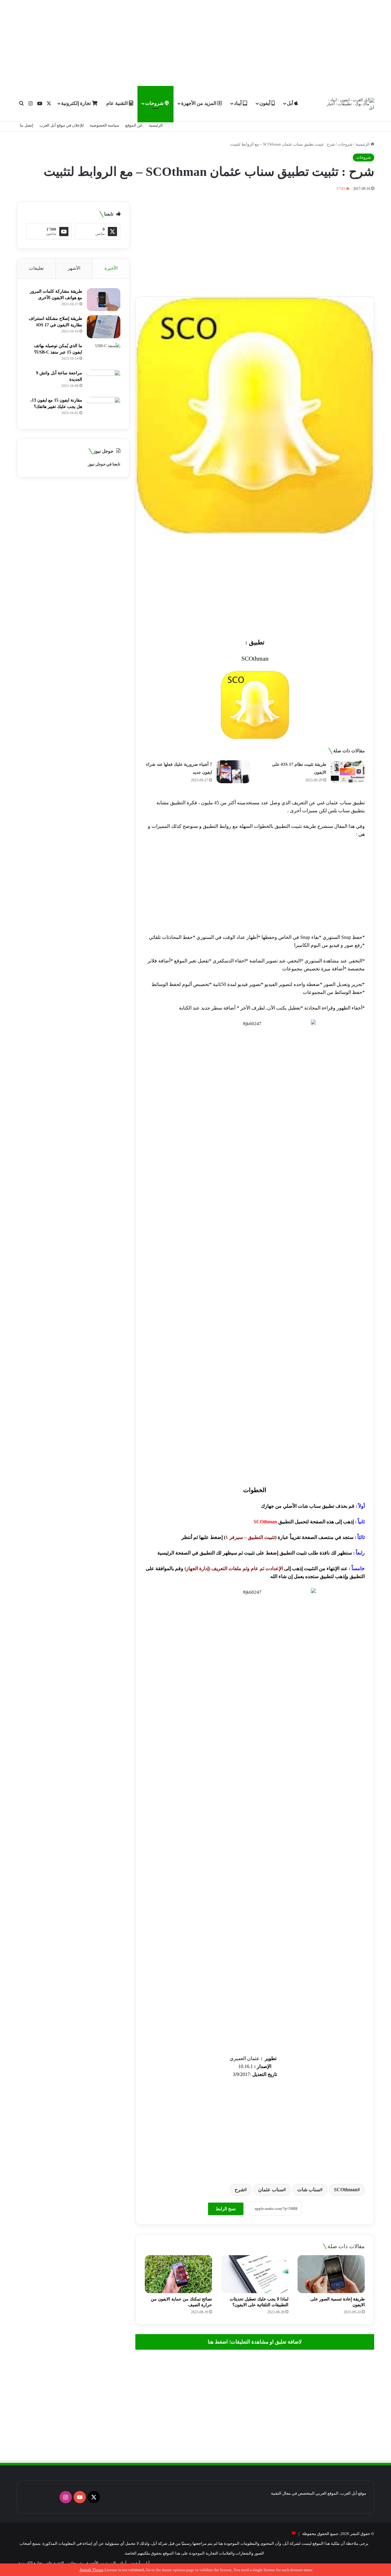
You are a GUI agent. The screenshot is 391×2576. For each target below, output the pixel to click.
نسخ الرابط (226, 2209)
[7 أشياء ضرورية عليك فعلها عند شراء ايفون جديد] (233, 772)
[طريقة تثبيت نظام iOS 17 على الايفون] (348, 772)
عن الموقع (134, 125)
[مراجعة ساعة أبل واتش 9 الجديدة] (104, 381)
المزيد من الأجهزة (199, 103)
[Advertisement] (195, 43)
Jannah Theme (92, 2570)
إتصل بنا (27, 125)
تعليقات (36, 268)
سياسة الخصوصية (104, 125)
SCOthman (346, 2190)
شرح (239, 2190)
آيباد (238, 103)
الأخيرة (111, 268)
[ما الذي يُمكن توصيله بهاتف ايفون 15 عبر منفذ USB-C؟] (104, 354)
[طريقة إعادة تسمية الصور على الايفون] (331, 2274)
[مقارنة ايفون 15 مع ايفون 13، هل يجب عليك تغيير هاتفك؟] (104, 408)
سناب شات (309, 2190)
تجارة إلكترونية (77, 103)
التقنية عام (118, 103)
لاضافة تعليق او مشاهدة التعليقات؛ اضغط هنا (255, 2342)
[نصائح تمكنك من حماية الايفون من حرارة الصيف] (178, 2274)
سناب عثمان (271, 2190)
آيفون (265, 103)
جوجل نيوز (97, 464)
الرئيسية (156, 125)
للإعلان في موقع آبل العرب (62, 125)
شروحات (155, 103)
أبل (291, 103)
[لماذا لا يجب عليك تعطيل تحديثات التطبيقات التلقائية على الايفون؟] (255, 2274)
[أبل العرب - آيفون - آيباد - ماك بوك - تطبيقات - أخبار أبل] (350, 104)
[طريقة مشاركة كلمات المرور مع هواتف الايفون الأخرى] (104, 300)
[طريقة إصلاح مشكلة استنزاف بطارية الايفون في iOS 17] (104, 327)
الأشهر (74, 268)
